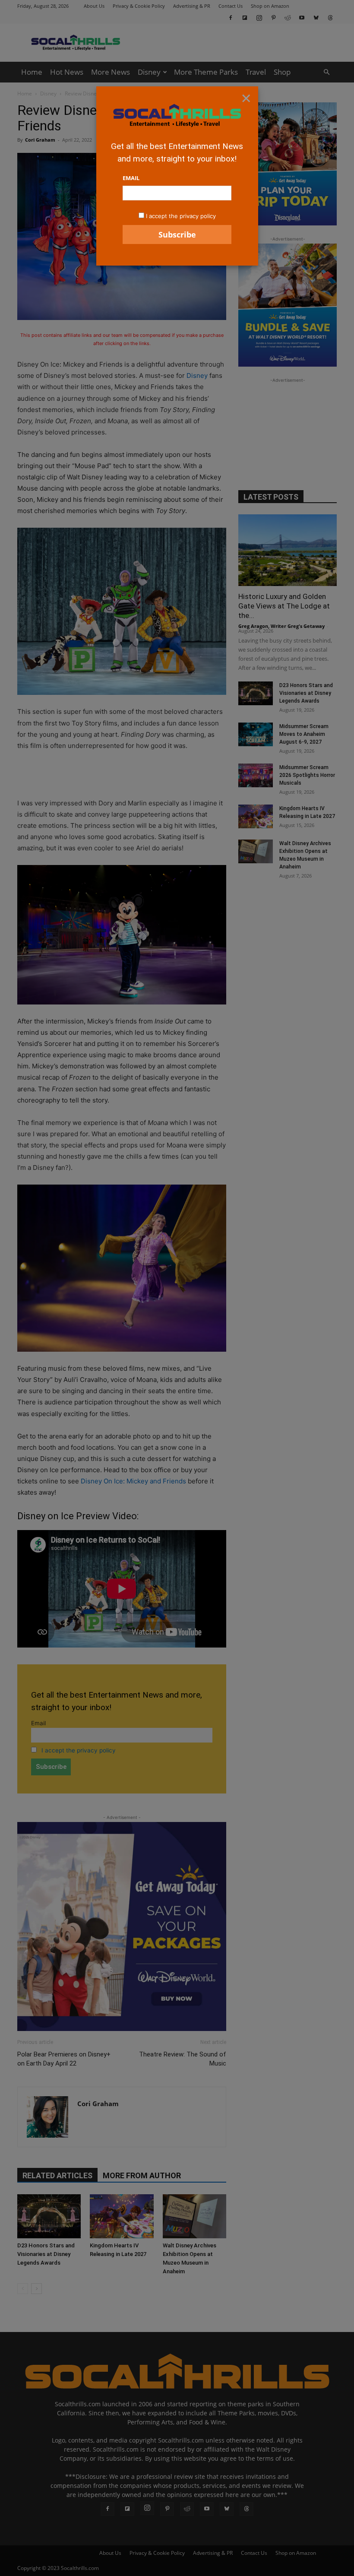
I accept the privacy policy (181, 216)
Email (131, 178)
